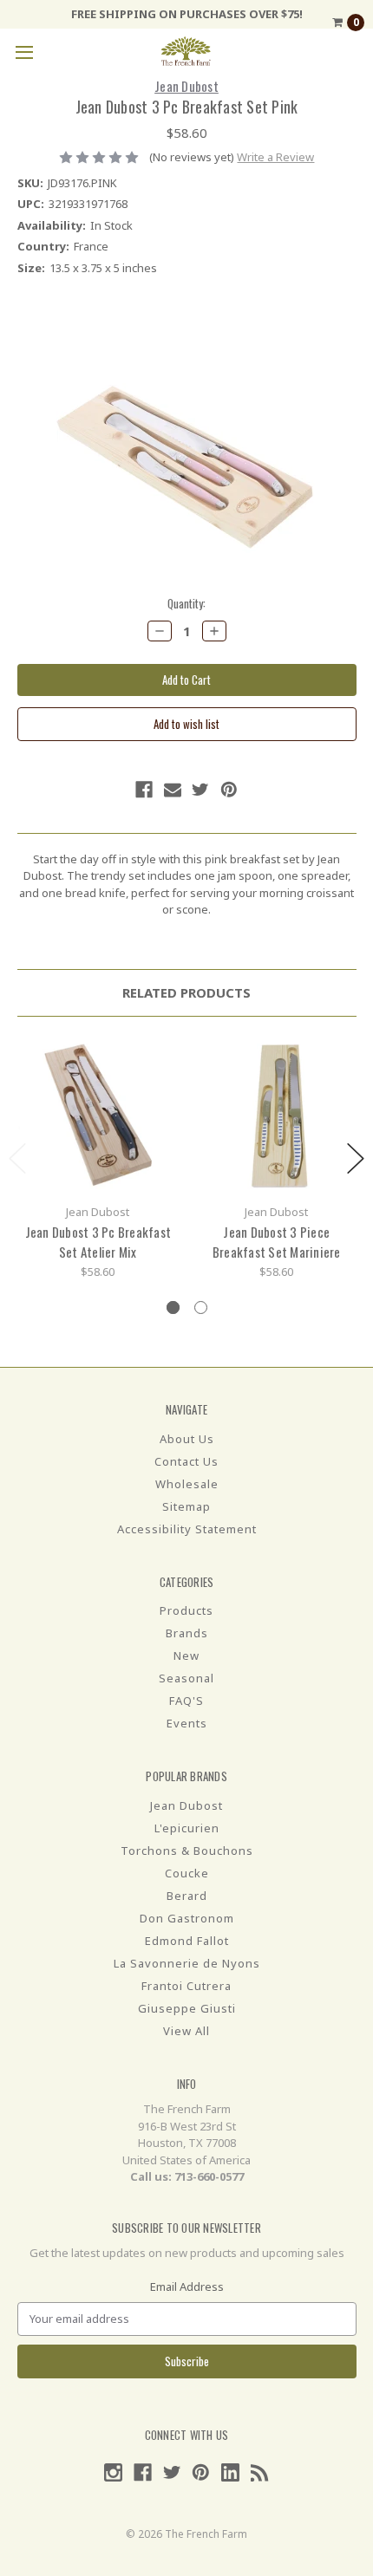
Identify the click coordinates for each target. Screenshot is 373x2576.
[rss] (260, 2472)
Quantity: (186, 604)
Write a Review (275, 157)
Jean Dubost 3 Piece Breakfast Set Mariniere (277, 1242)
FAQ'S (186, 1701)
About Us (187, 1439)
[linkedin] (230, 2472)
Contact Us (186, 1461)
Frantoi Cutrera (186, 1986)
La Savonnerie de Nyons (187, 1963)
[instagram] (113, 2472)
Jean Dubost (186, 1805)
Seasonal (186, 1678)
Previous (17, 1158)
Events (187, 1723)
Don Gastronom (187, 1918)
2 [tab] (201, 1308)
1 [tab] (173, 1308)
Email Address (187, 2287)
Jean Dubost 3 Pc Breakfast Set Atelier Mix (98, 1242)
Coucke (187, 1873)
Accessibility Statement (187, 1529)
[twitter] (200, 790)
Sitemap (186, 1506)
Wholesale (187, 1484)
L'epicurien (187, 1828)
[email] (173, 790)
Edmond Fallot (187, 1941)
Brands (187, 1633)
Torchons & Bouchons (187, 1851)
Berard (187, 1896)
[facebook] (144, 790)
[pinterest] (229, 790)
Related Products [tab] (186, 992)
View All (186, 2031)
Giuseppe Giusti (187, 2008)
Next (356, 1158)
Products (186, 1610)
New (186, 1656)
